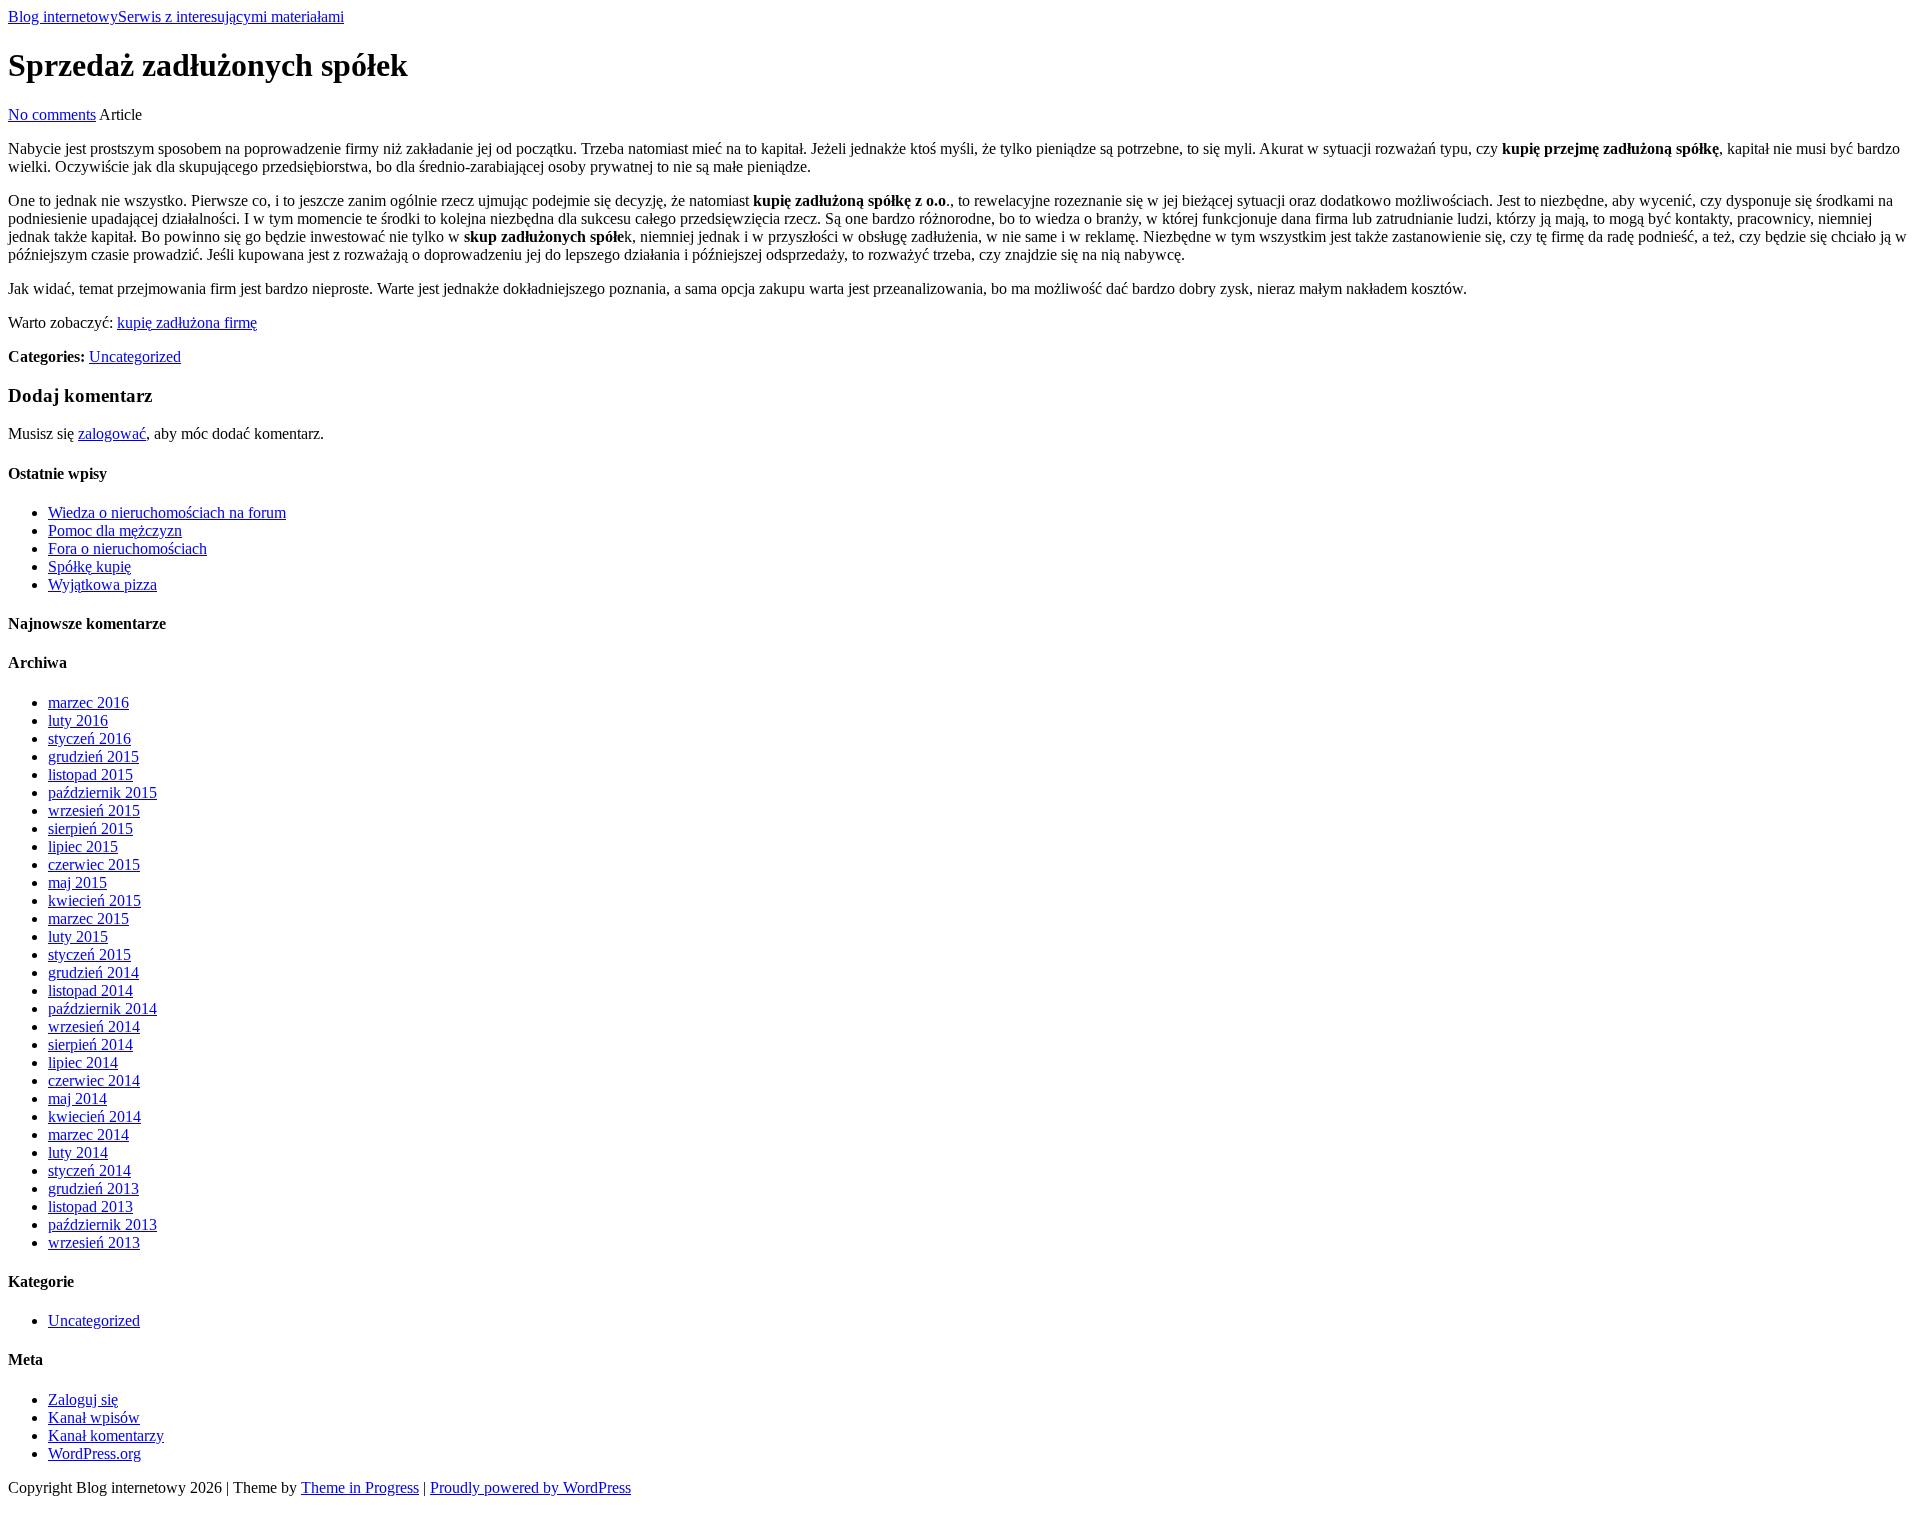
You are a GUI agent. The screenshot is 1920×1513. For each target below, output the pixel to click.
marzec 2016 (88, 702)
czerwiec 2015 (94, 864)
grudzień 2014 (93, 972)
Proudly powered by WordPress (530, 1487)
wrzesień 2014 (94, 1026)
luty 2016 (78, 720)
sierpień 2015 (90, 828)
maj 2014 (77, 1098)
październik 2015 (102, 792)
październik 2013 (102, 1224)
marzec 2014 (88, 1134)
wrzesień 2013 (94, 1242)
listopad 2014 (90, 990)
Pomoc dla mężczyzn (115, 530)
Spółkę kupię (89, 566)
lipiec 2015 (83, 846)
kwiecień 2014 (94, 1116)
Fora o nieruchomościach (127, 548)
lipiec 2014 (83, 1062)
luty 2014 (78, 1152)
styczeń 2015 (89, 954)
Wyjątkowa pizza (102, 584)
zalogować (112, 433)
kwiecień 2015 (94, 900)
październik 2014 (102, 1008)
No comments (52, 114)
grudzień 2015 (93, 756)
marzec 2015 (88, 918)
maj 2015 (77, 882)
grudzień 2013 (93, 1188)
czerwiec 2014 (94, 1080)
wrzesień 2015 (94, 810)
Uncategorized (135, 356)
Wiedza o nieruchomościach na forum (167, 512)
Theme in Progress (360, 1487)
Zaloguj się (83, 1399)
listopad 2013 (90, 1206)
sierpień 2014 (90, 1044)
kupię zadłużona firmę (187, 322)
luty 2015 (78, 936)
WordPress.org (94, 1453)
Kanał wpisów (94, 1417)
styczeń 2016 (89, 738)
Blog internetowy (176, 16)
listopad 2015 (90, 774)
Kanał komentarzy (106, 1435)
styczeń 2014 (89, 1170)
